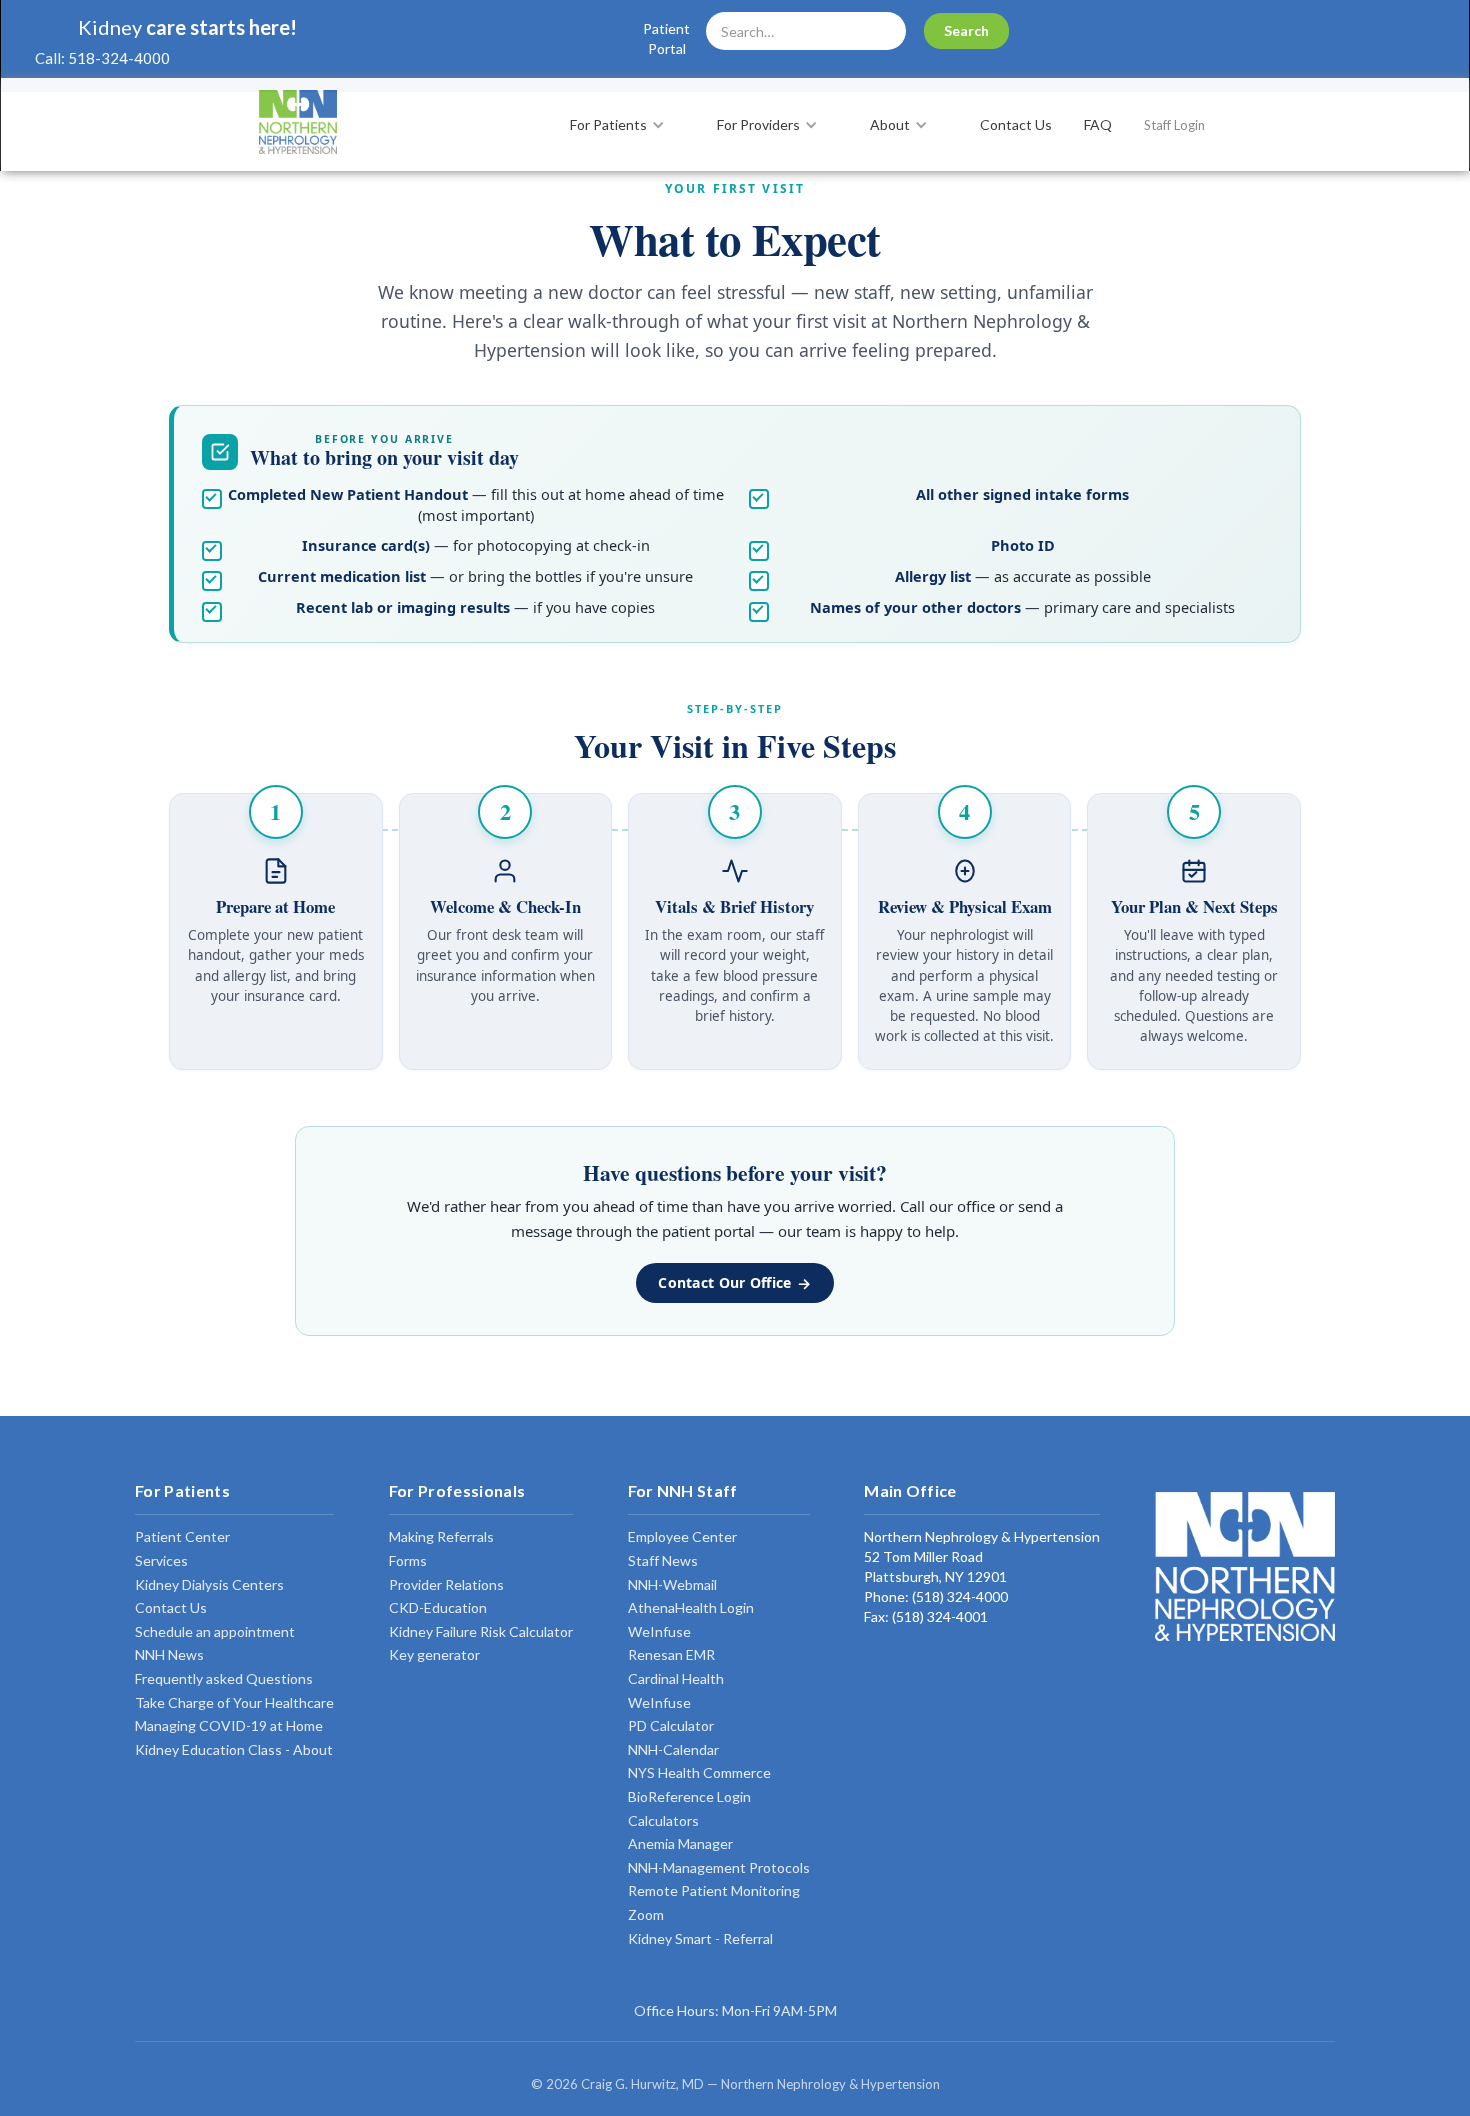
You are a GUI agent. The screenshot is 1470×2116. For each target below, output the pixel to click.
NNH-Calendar (673, 1749)
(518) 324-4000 (958, 1596)
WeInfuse (659, 1631)
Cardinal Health (676, 1678)
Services (161, 1560)
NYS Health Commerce (699, 1772)
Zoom (646, 1914)
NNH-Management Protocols (719, 1867)
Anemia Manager (680, 1843)
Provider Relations (446, 1584)
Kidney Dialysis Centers (209, 1584)
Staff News (663, 1560)
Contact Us (1016, 124)
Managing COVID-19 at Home (229, 1725)
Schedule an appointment (215, 1631)
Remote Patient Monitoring (714, 1890)
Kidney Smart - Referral (700, 1938)
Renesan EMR (671, 1654)
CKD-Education (438, 1607)
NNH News (169, 1654)
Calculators (663, 1820)
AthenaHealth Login (691, 1607)
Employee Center (682, 1536)
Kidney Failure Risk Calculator (481, 1631)
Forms (408, 1560)
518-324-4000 (119, 58)
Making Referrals (441, 1536)
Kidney (110, 27)
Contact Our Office (724, 1282)
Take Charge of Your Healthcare (234, 1702)
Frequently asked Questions (224, 1678)
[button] (627, 125)
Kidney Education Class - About (234, 1749)
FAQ (1098, 124)
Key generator (434, 1654)
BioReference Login (689, 1796)
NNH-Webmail (672, 1584)
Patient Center (182, 1536)
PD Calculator (671, 1725)
